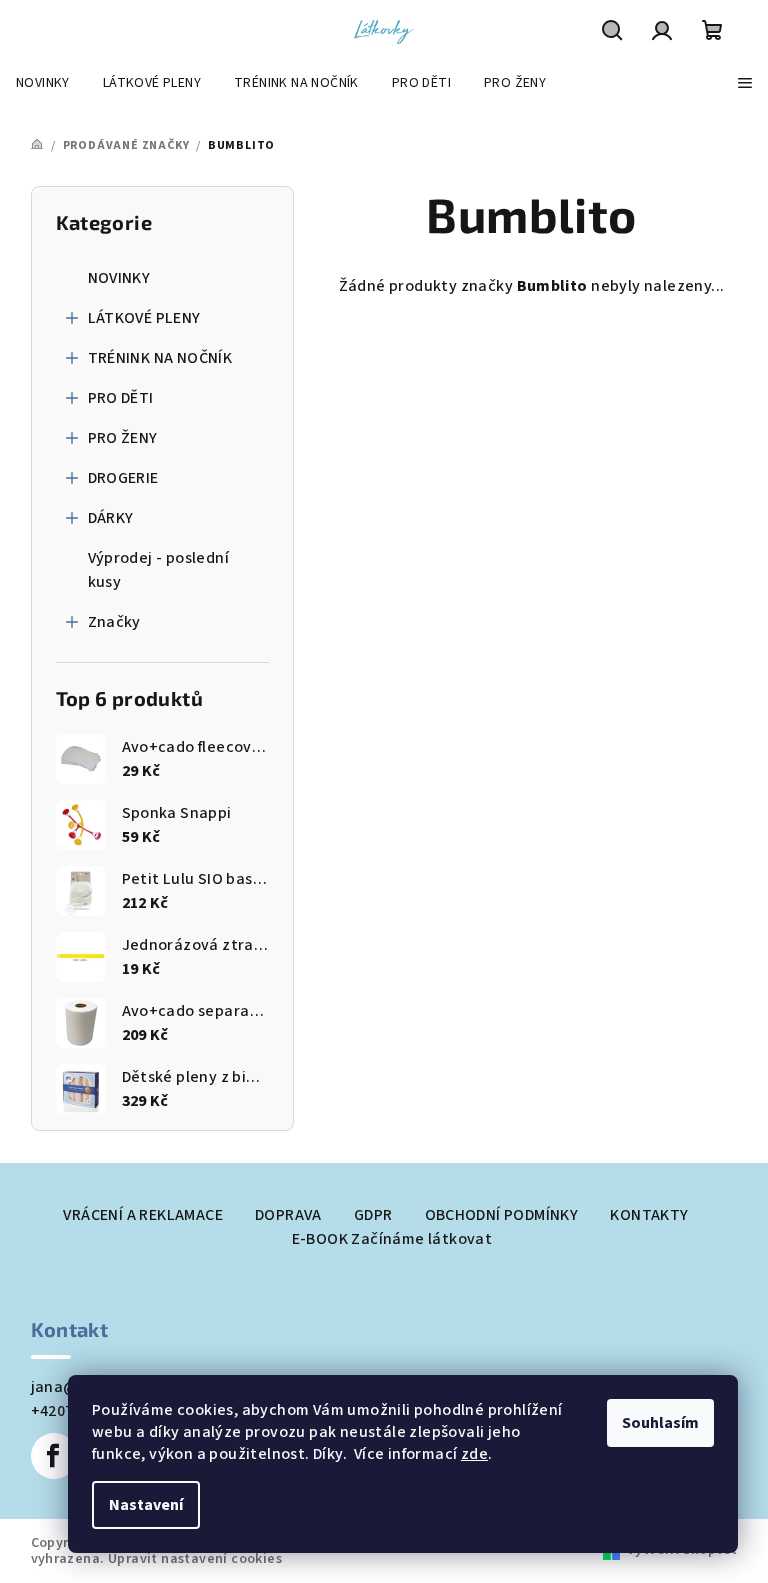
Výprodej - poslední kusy (159, 570)
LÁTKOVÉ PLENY (144, 318)
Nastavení (146, 1505)
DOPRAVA (288, 1215)
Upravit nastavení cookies (195, 1559)
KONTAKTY (649, 1215)
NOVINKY (119, 278)
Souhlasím (660, 1423)
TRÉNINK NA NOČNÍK (160, 358)
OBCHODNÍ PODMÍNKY (502, 1215)
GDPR (373, 1215)
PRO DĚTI (121, 398)
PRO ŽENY (123, 438)
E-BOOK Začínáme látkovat (392, 1239)
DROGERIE (123, 478)
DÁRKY (111, 518)
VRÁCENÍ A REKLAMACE (143, 1215)
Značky (114, 622)
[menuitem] (43, 83)
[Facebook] (54, 1456)
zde (474, 1454)
